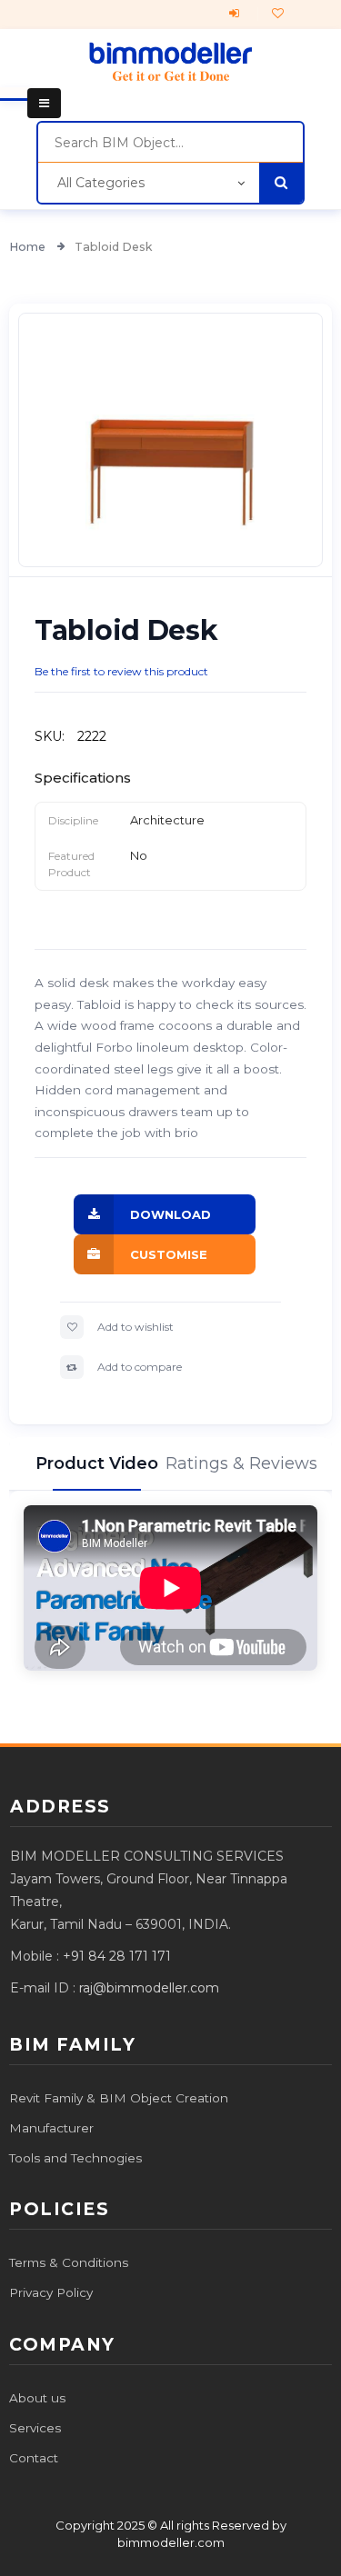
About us (37, 2398)
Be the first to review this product (121, 671)
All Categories (101, 183)
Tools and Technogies (75, 2158)
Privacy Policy (51, 2292)
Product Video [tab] (97, 1463)
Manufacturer (51, 2128)
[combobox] (170, 143)
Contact (34, 2458)
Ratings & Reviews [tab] (244, 1463)
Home (29, 247)
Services (35, 2428)
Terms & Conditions (69, 2262)
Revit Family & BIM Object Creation (119, 2098)
